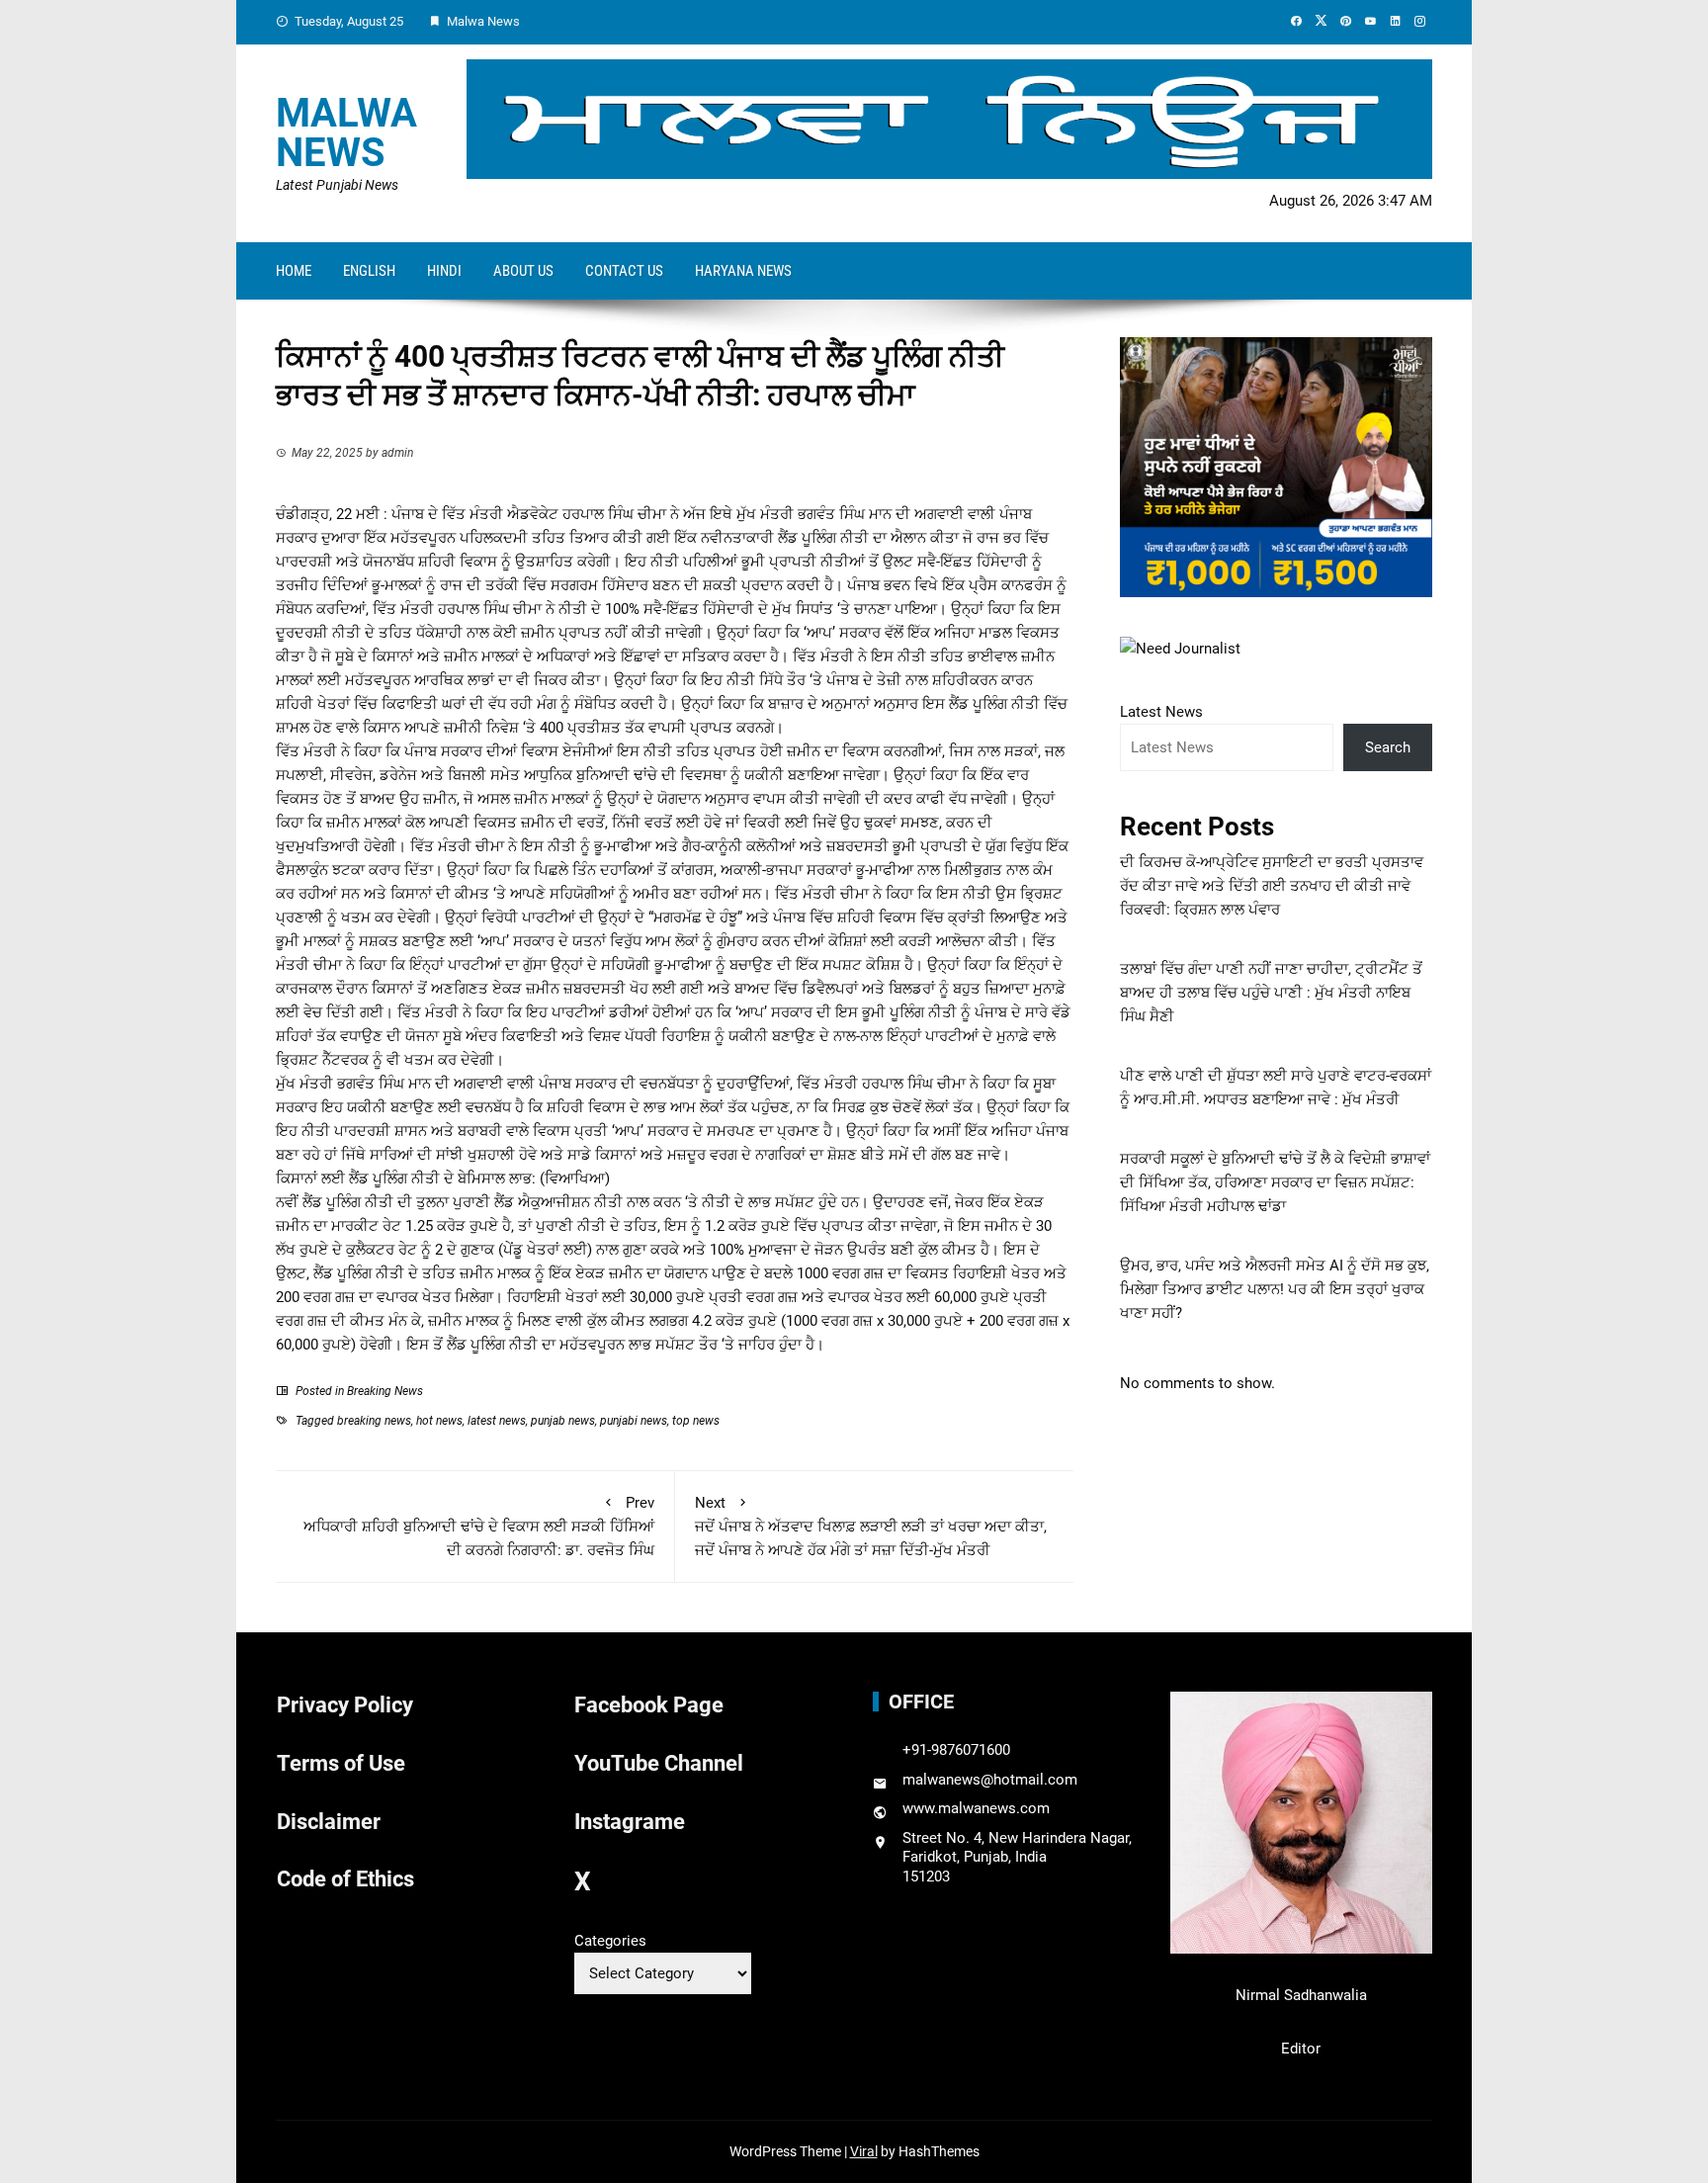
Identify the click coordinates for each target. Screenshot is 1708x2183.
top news (696, 1421)
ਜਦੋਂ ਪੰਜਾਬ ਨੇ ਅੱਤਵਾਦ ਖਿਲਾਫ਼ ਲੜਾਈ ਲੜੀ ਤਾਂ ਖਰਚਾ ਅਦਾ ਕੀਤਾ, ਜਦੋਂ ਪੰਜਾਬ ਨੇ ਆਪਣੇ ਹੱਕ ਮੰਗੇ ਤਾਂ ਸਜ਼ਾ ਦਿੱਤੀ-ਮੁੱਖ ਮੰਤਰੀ (871, 1527)
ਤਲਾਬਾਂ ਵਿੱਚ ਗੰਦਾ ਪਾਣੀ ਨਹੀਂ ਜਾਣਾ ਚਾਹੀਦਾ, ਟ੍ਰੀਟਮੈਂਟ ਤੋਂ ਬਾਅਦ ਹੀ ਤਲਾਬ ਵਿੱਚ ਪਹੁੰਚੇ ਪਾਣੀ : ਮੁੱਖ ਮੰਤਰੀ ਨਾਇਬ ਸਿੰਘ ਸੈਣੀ (1271, 993)
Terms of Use (341, 1763)
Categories (610, 1941)
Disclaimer (329, 1822)
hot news (439, 1421)
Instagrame (630, 1822)
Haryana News (743, 271)
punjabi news (634, 1421)
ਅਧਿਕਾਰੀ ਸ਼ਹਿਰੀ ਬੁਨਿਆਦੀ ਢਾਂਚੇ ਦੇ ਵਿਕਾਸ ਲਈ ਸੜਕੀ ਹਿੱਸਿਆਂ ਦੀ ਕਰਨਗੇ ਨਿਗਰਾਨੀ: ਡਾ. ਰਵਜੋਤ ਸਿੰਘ (479, 1527)
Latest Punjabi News (337, 185)
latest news (497, 1421)
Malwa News (346, 133)
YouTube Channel (659, 1763)
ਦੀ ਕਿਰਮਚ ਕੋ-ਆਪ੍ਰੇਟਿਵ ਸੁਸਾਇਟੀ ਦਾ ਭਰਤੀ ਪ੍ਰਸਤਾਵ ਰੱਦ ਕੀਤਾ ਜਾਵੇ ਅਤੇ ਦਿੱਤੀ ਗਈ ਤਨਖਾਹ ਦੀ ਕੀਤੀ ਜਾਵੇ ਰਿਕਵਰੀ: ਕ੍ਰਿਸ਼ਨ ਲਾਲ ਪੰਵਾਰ (1272, 886)
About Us (523, 271)
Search (1388, 747)
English (369, 271)
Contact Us (624, 271)
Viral (864, 2151)
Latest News (1161, 712)
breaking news (374, 1421)
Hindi (444, 271)
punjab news (563, 1421)
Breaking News (385, 1391)
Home (294, 271)
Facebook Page (649, 1705)
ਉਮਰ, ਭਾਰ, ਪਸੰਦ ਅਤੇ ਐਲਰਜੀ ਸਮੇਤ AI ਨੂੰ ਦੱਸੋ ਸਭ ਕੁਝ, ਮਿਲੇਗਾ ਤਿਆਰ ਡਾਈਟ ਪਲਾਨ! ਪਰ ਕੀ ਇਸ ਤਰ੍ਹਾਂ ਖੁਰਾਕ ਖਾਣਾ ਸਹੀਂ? (1275, 1289)
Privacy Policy (345, 1705)
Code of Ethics (345, 1879)
